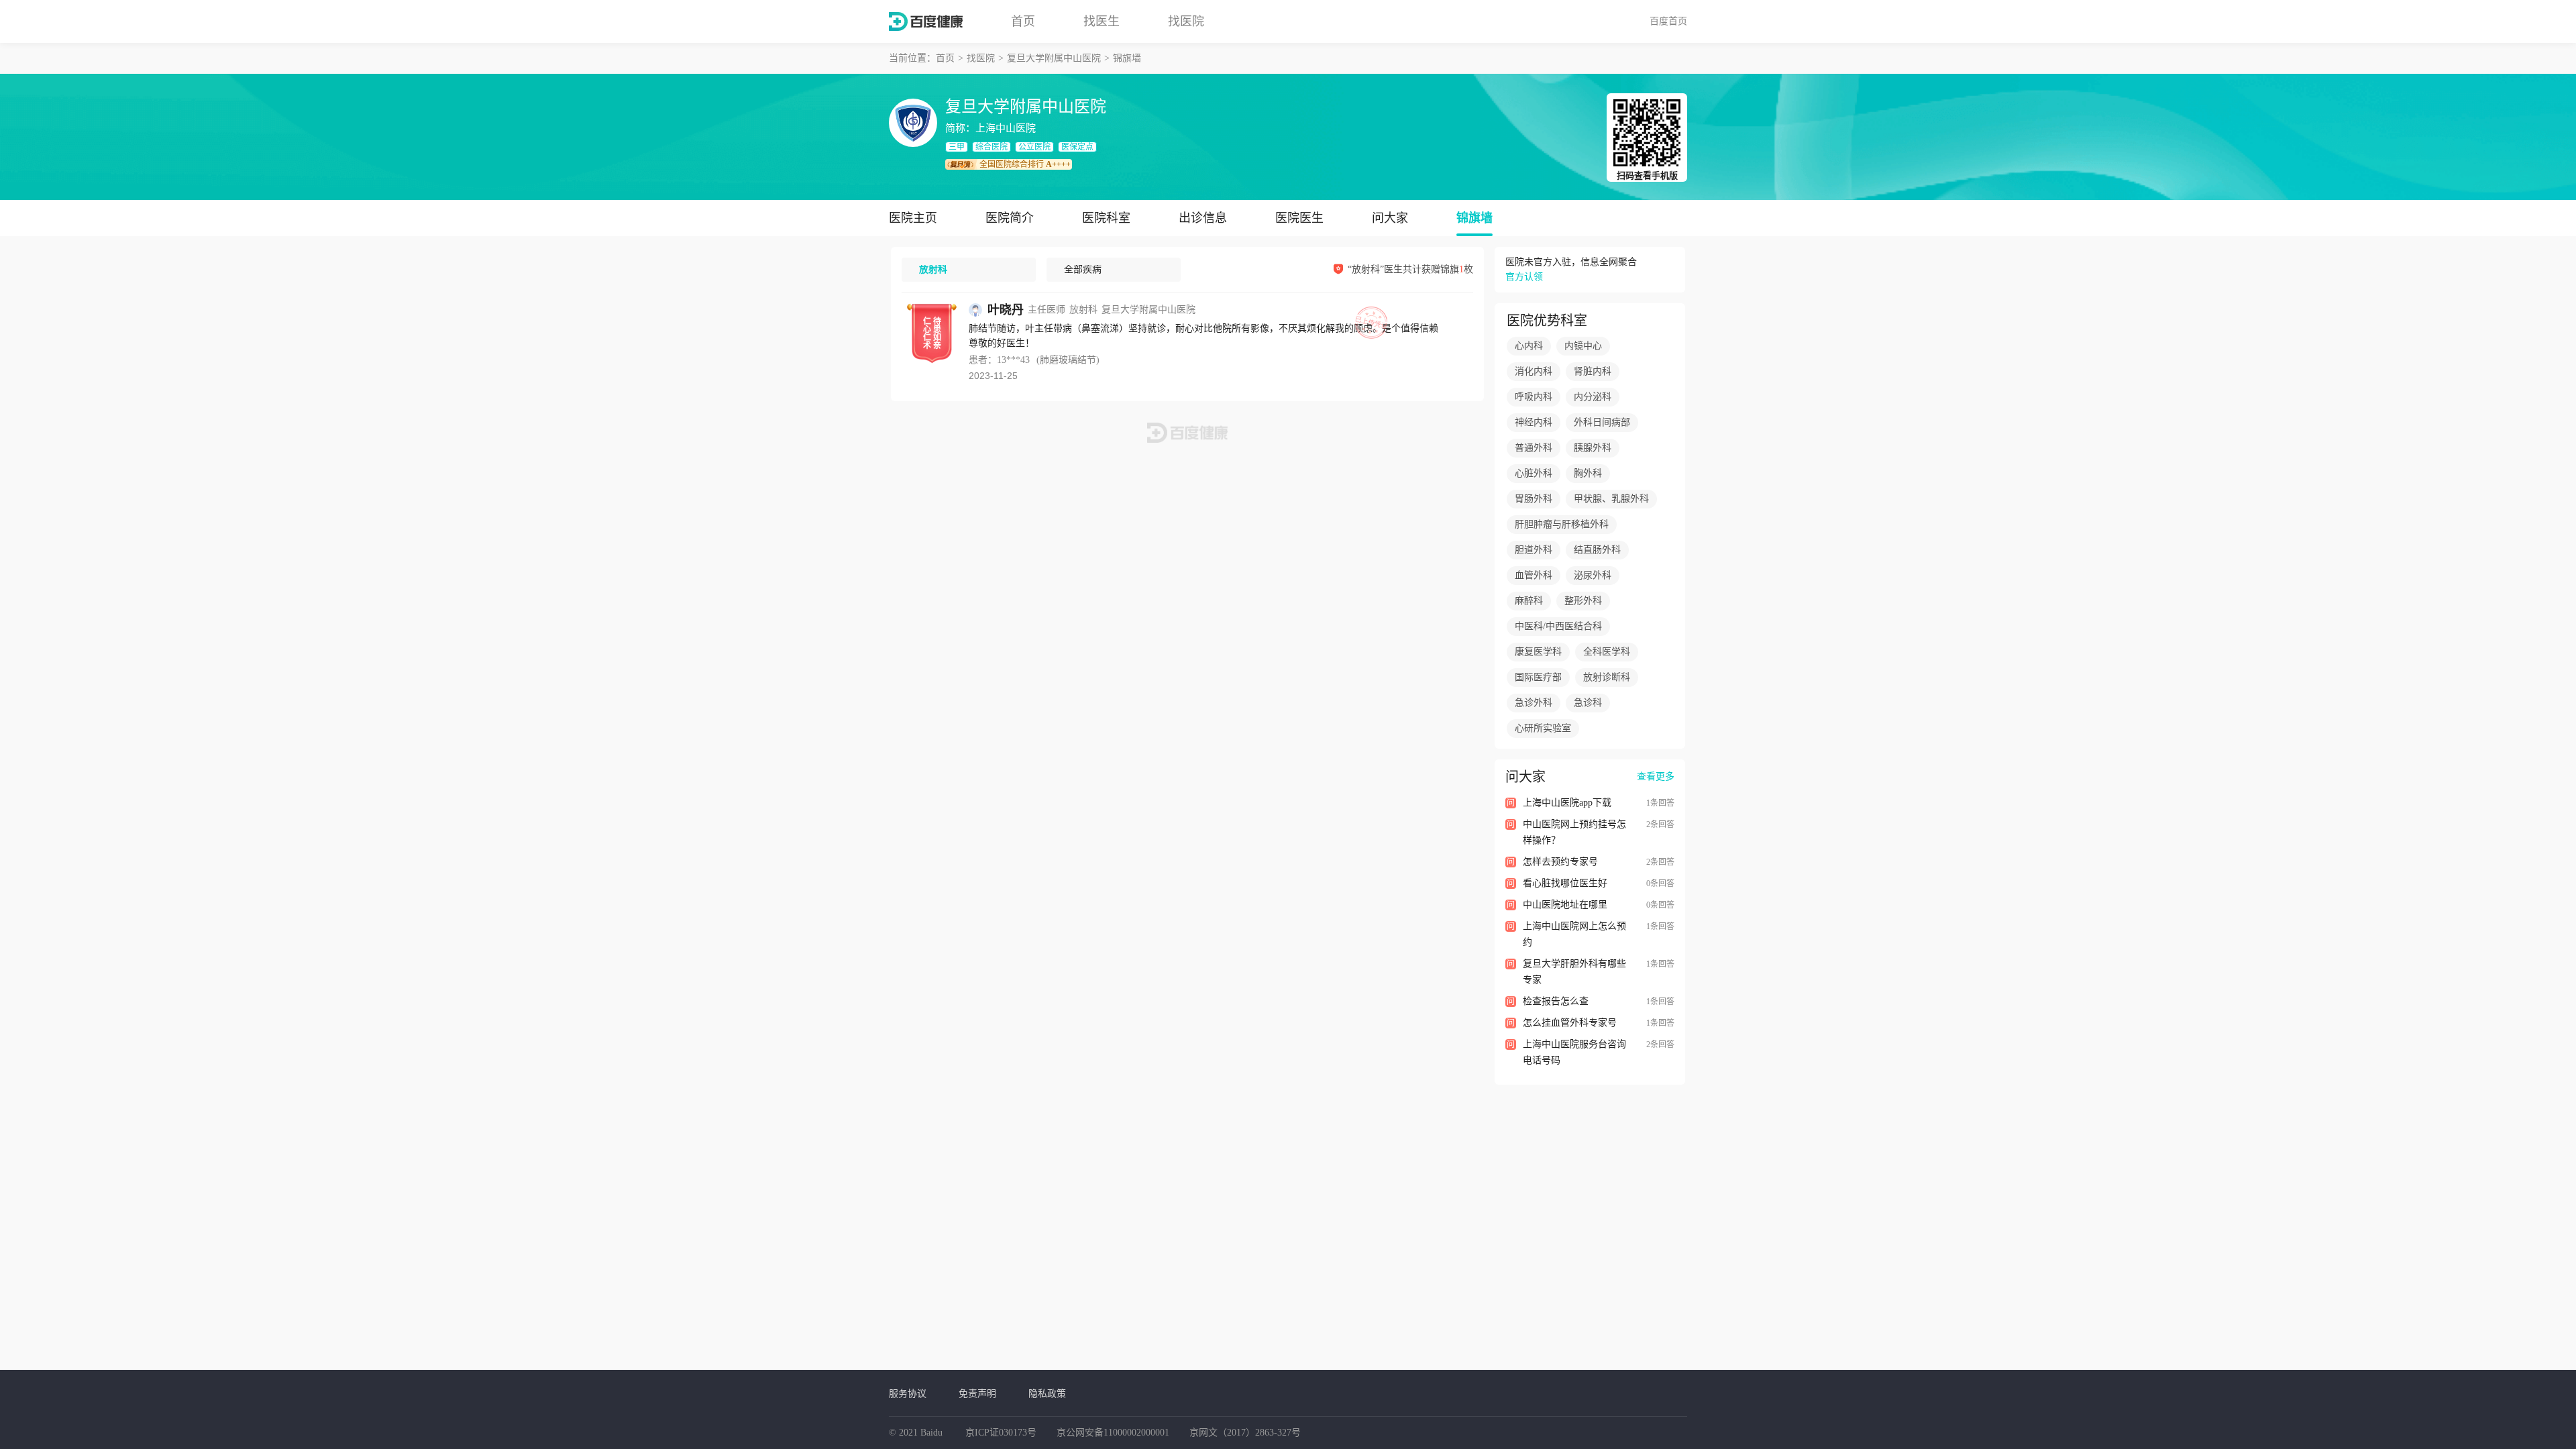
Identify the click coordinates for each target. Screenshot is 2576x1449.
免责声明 (977, 1393)
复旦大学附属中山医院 (1054, 58)
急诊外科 (1534, 703)
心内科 (1529, 346)
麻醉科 (1529, 601)
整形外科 (1583, 601)
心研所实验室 (1543, 728)
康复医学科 (1538, 652)
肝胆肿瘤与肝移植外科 (1562, 524)
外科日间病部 (1602, 422)
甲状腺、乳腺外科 (1611, 499)
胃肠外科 (1534, 499)
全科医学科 (1607, 652)
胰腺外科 (1593, 448)
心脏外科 (1534, 473)
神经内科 (1534, 422)
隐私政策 (1047, 1393)
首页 (1023, 21)
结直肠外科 (1597, 550)
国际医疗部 (1538, 677)
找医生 (1102, 21)
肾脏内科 (1593, 371)
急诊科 (1588, 703)
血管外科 (1534, 575)
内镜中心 (1583, 346)
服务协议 (908, 1393)
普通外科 (1534, 448)
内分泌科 (1593, 397)
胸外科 (1588, 473)
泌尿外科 (1593, 575)
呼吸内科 (1534, 397)
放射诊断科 (1607, 677)
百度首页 (1668, 21)
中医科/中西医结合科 (1558, 626)
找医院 (1186, 21)
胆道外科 (1534, 550)
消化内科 (1534, 371)
